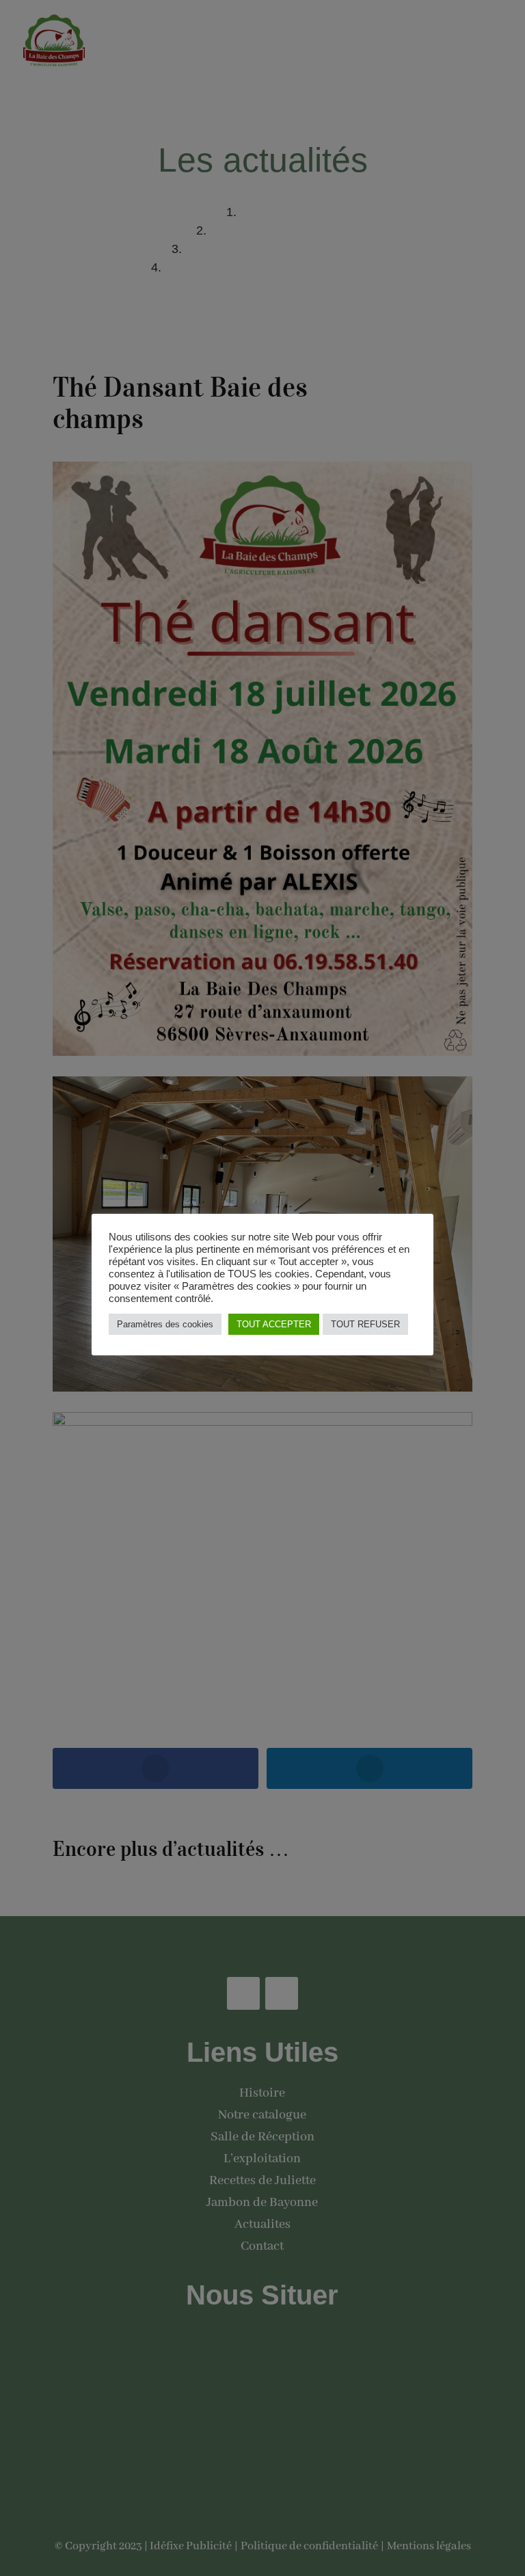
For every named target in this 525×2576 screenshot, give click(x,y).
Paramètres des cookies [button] (165, 1324)
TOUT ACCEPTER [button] (274, 1324)
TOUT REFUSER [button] (365, 1324)
